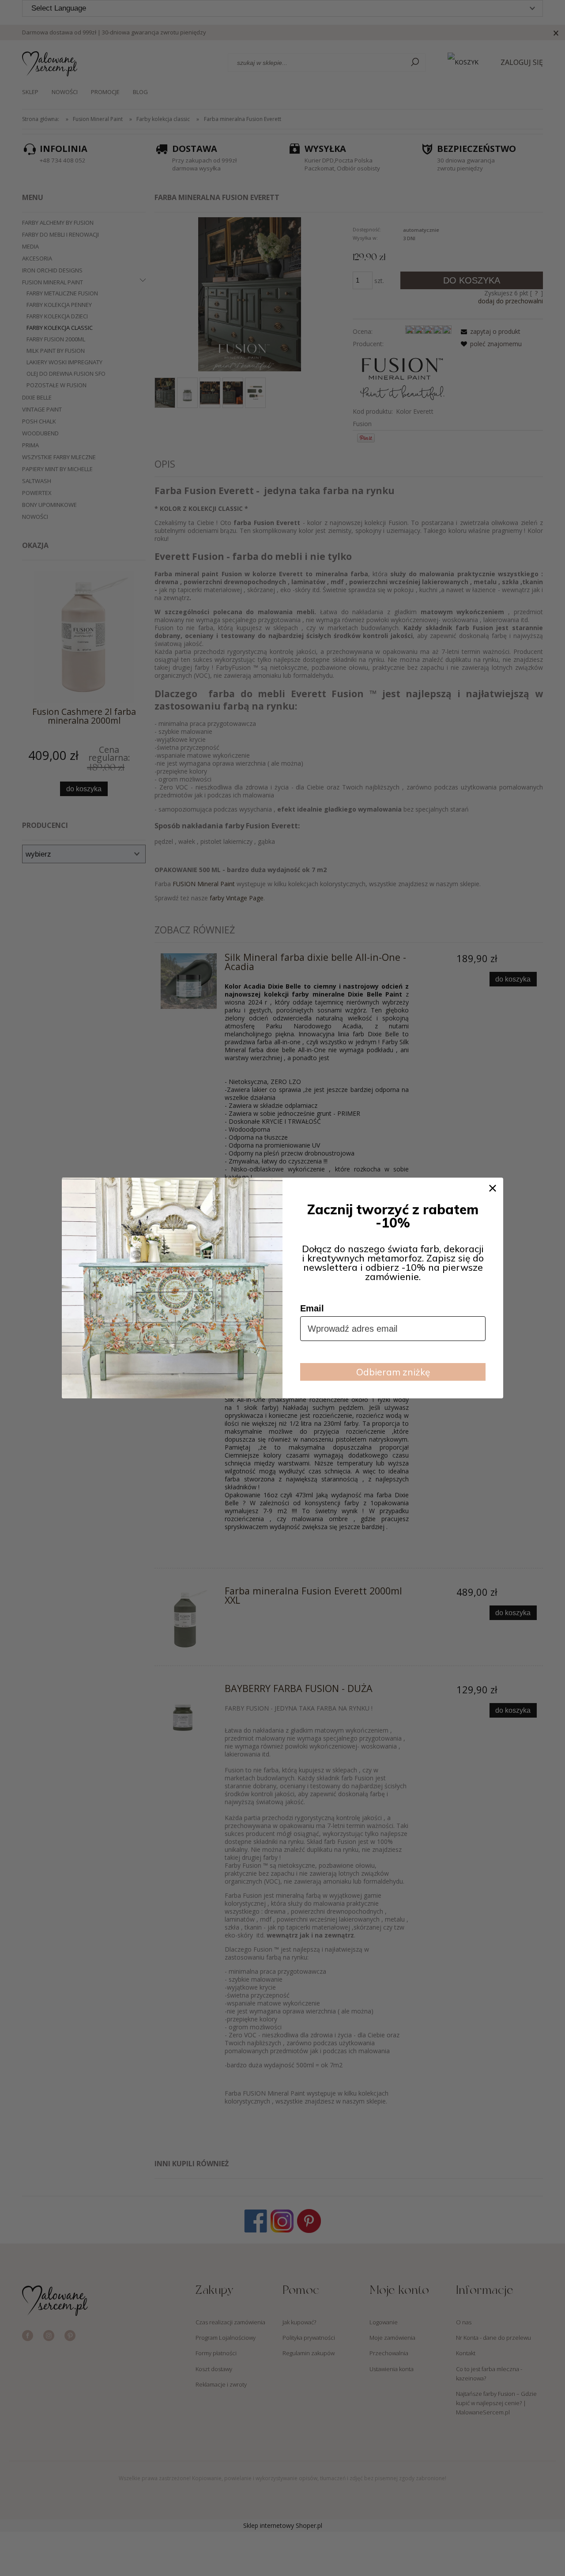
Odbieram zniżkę (393, 1372)
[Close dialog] (493, 1188)
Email (312, 1308)
